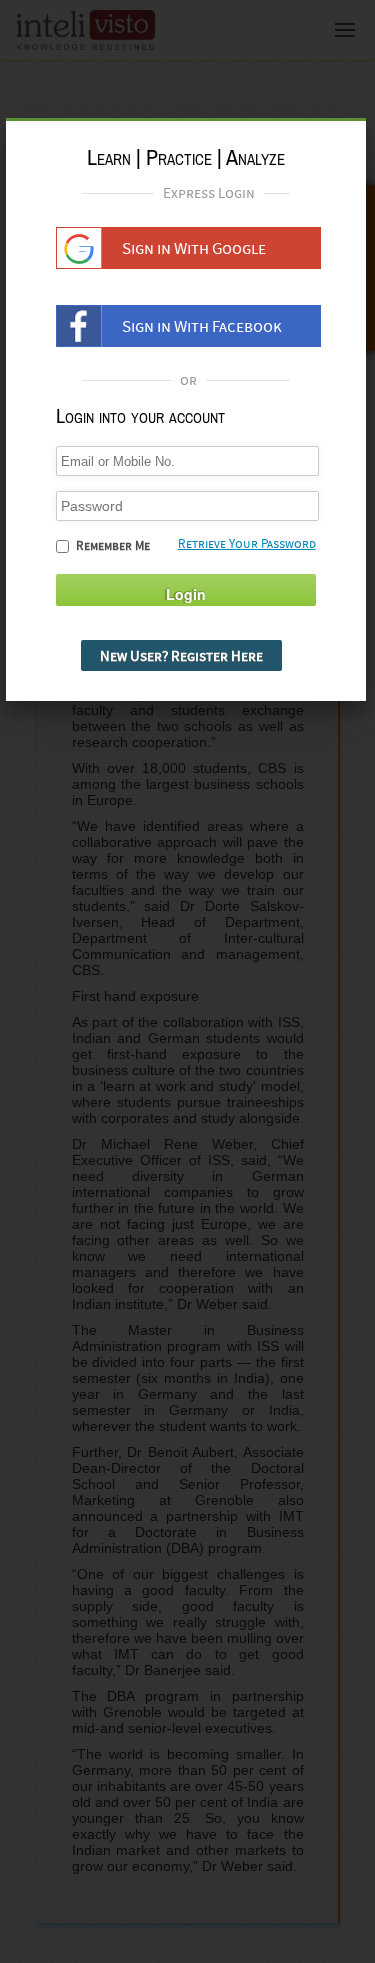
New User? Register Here (181, 655)
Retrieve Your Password (247, 543)
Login (186, 594)
